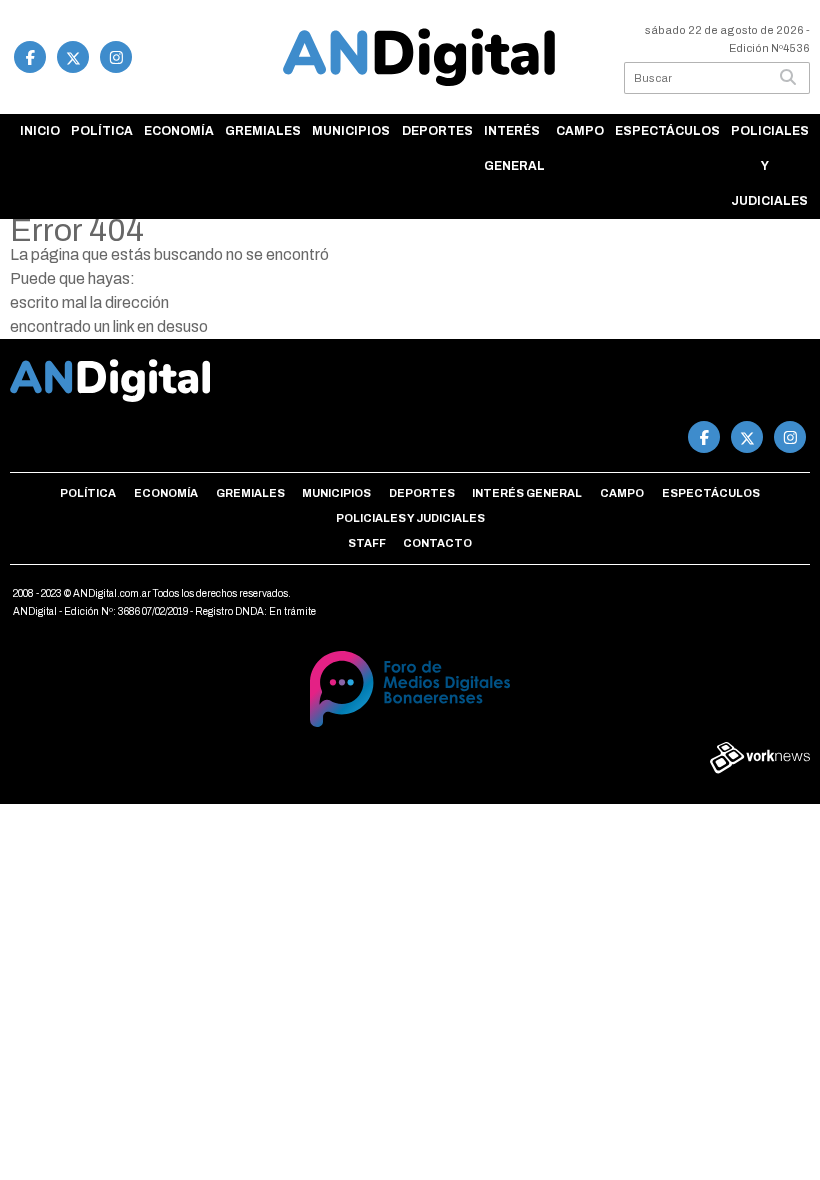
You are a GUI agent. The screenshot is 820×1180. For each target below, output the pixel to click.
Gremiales (263, 131)
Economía (179, 131)
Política (102, 131)
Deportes (437, 131)
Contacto (437, 543)
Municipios (351, 131)
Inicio (40, 131)
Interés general (514, 148)
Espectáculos (667, 131)
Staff (367, 543)
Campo (580, 131)
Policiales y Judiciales (770, 166)
